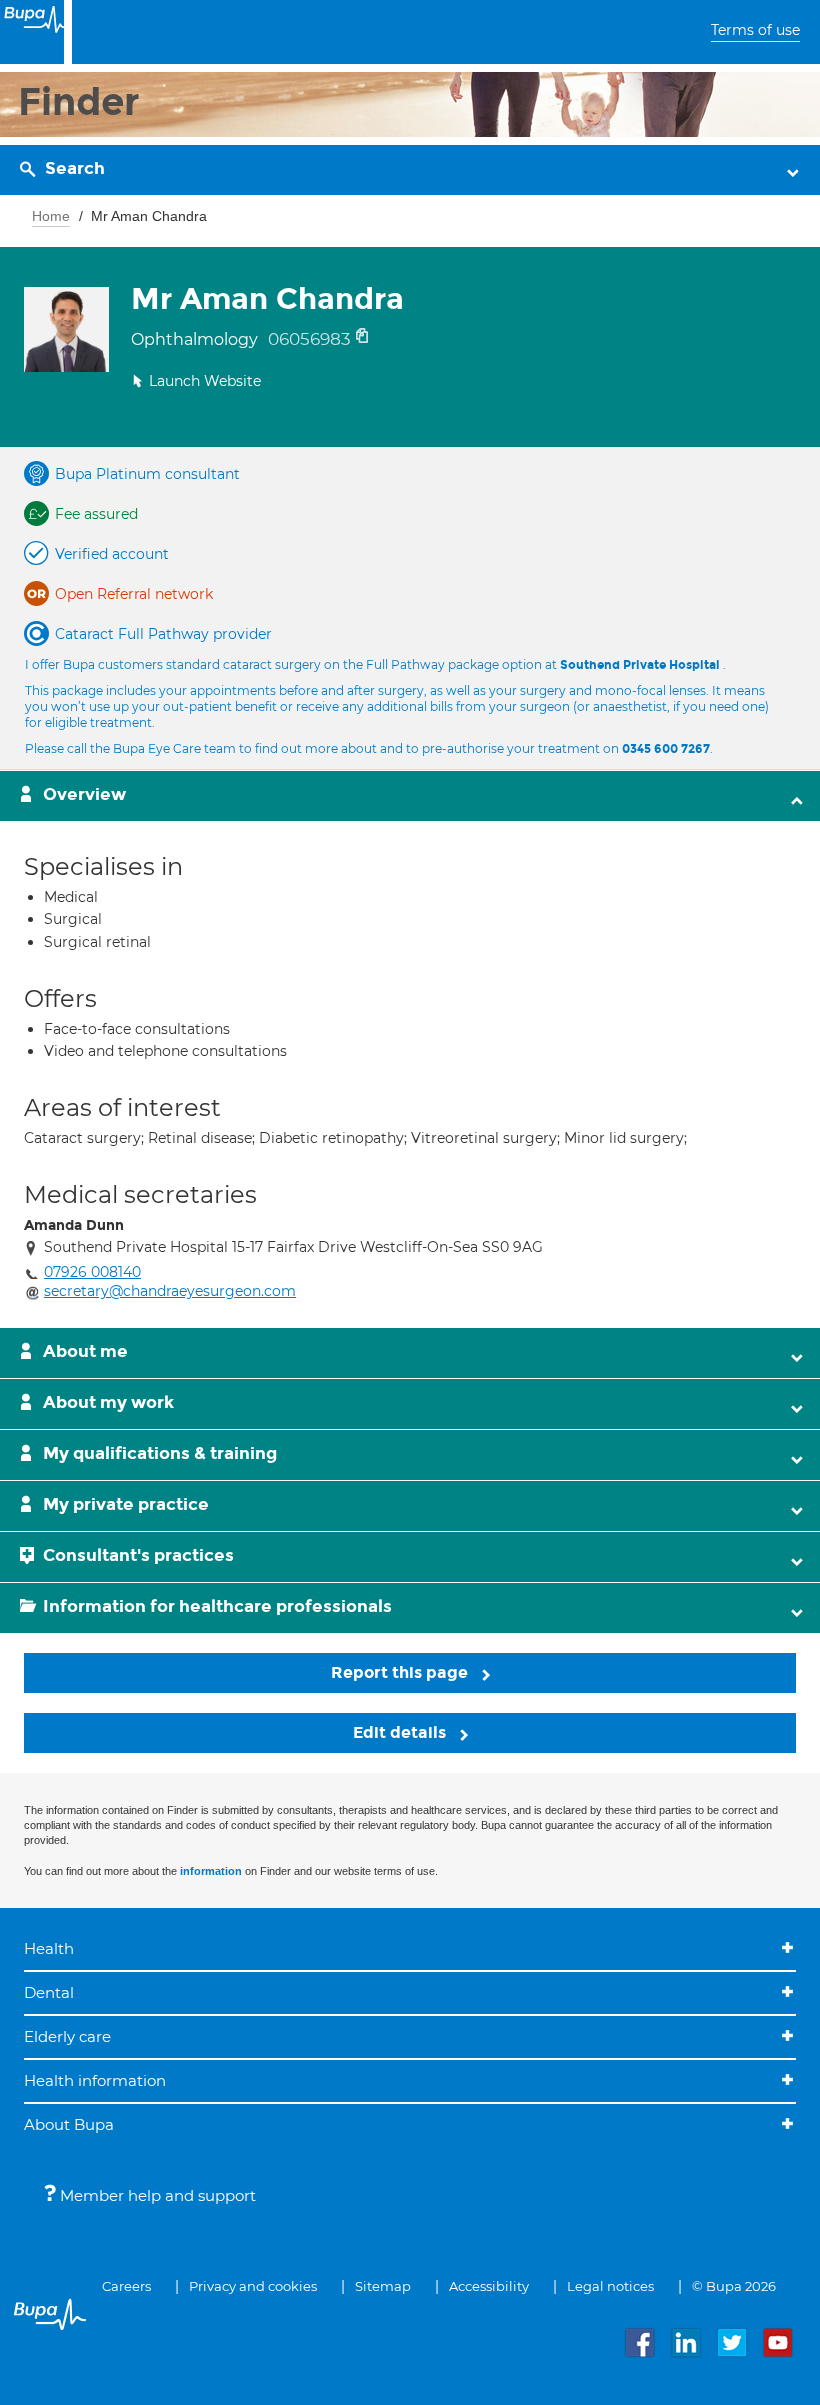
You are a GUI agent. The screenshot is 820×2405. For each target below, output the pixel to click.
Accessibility (489, 2286)
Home (51, 216)
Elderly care (67, 2036)
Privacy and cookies (253, 2286)
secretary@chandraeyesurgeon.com (170, 1291)
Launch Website (205, 381)
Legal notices (610, 2286)
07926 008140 (92, 1272)
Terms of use (755, 30)
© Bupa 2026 (734, 2286)
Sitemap (383, 2286)
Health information (95, 2080)
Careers (126, 2286)
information (211, 1871)
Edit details (401, 1732)
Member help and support (156, 2195)
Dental (49, 1992)
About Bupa (69, 2124)
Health (49, 1948)
